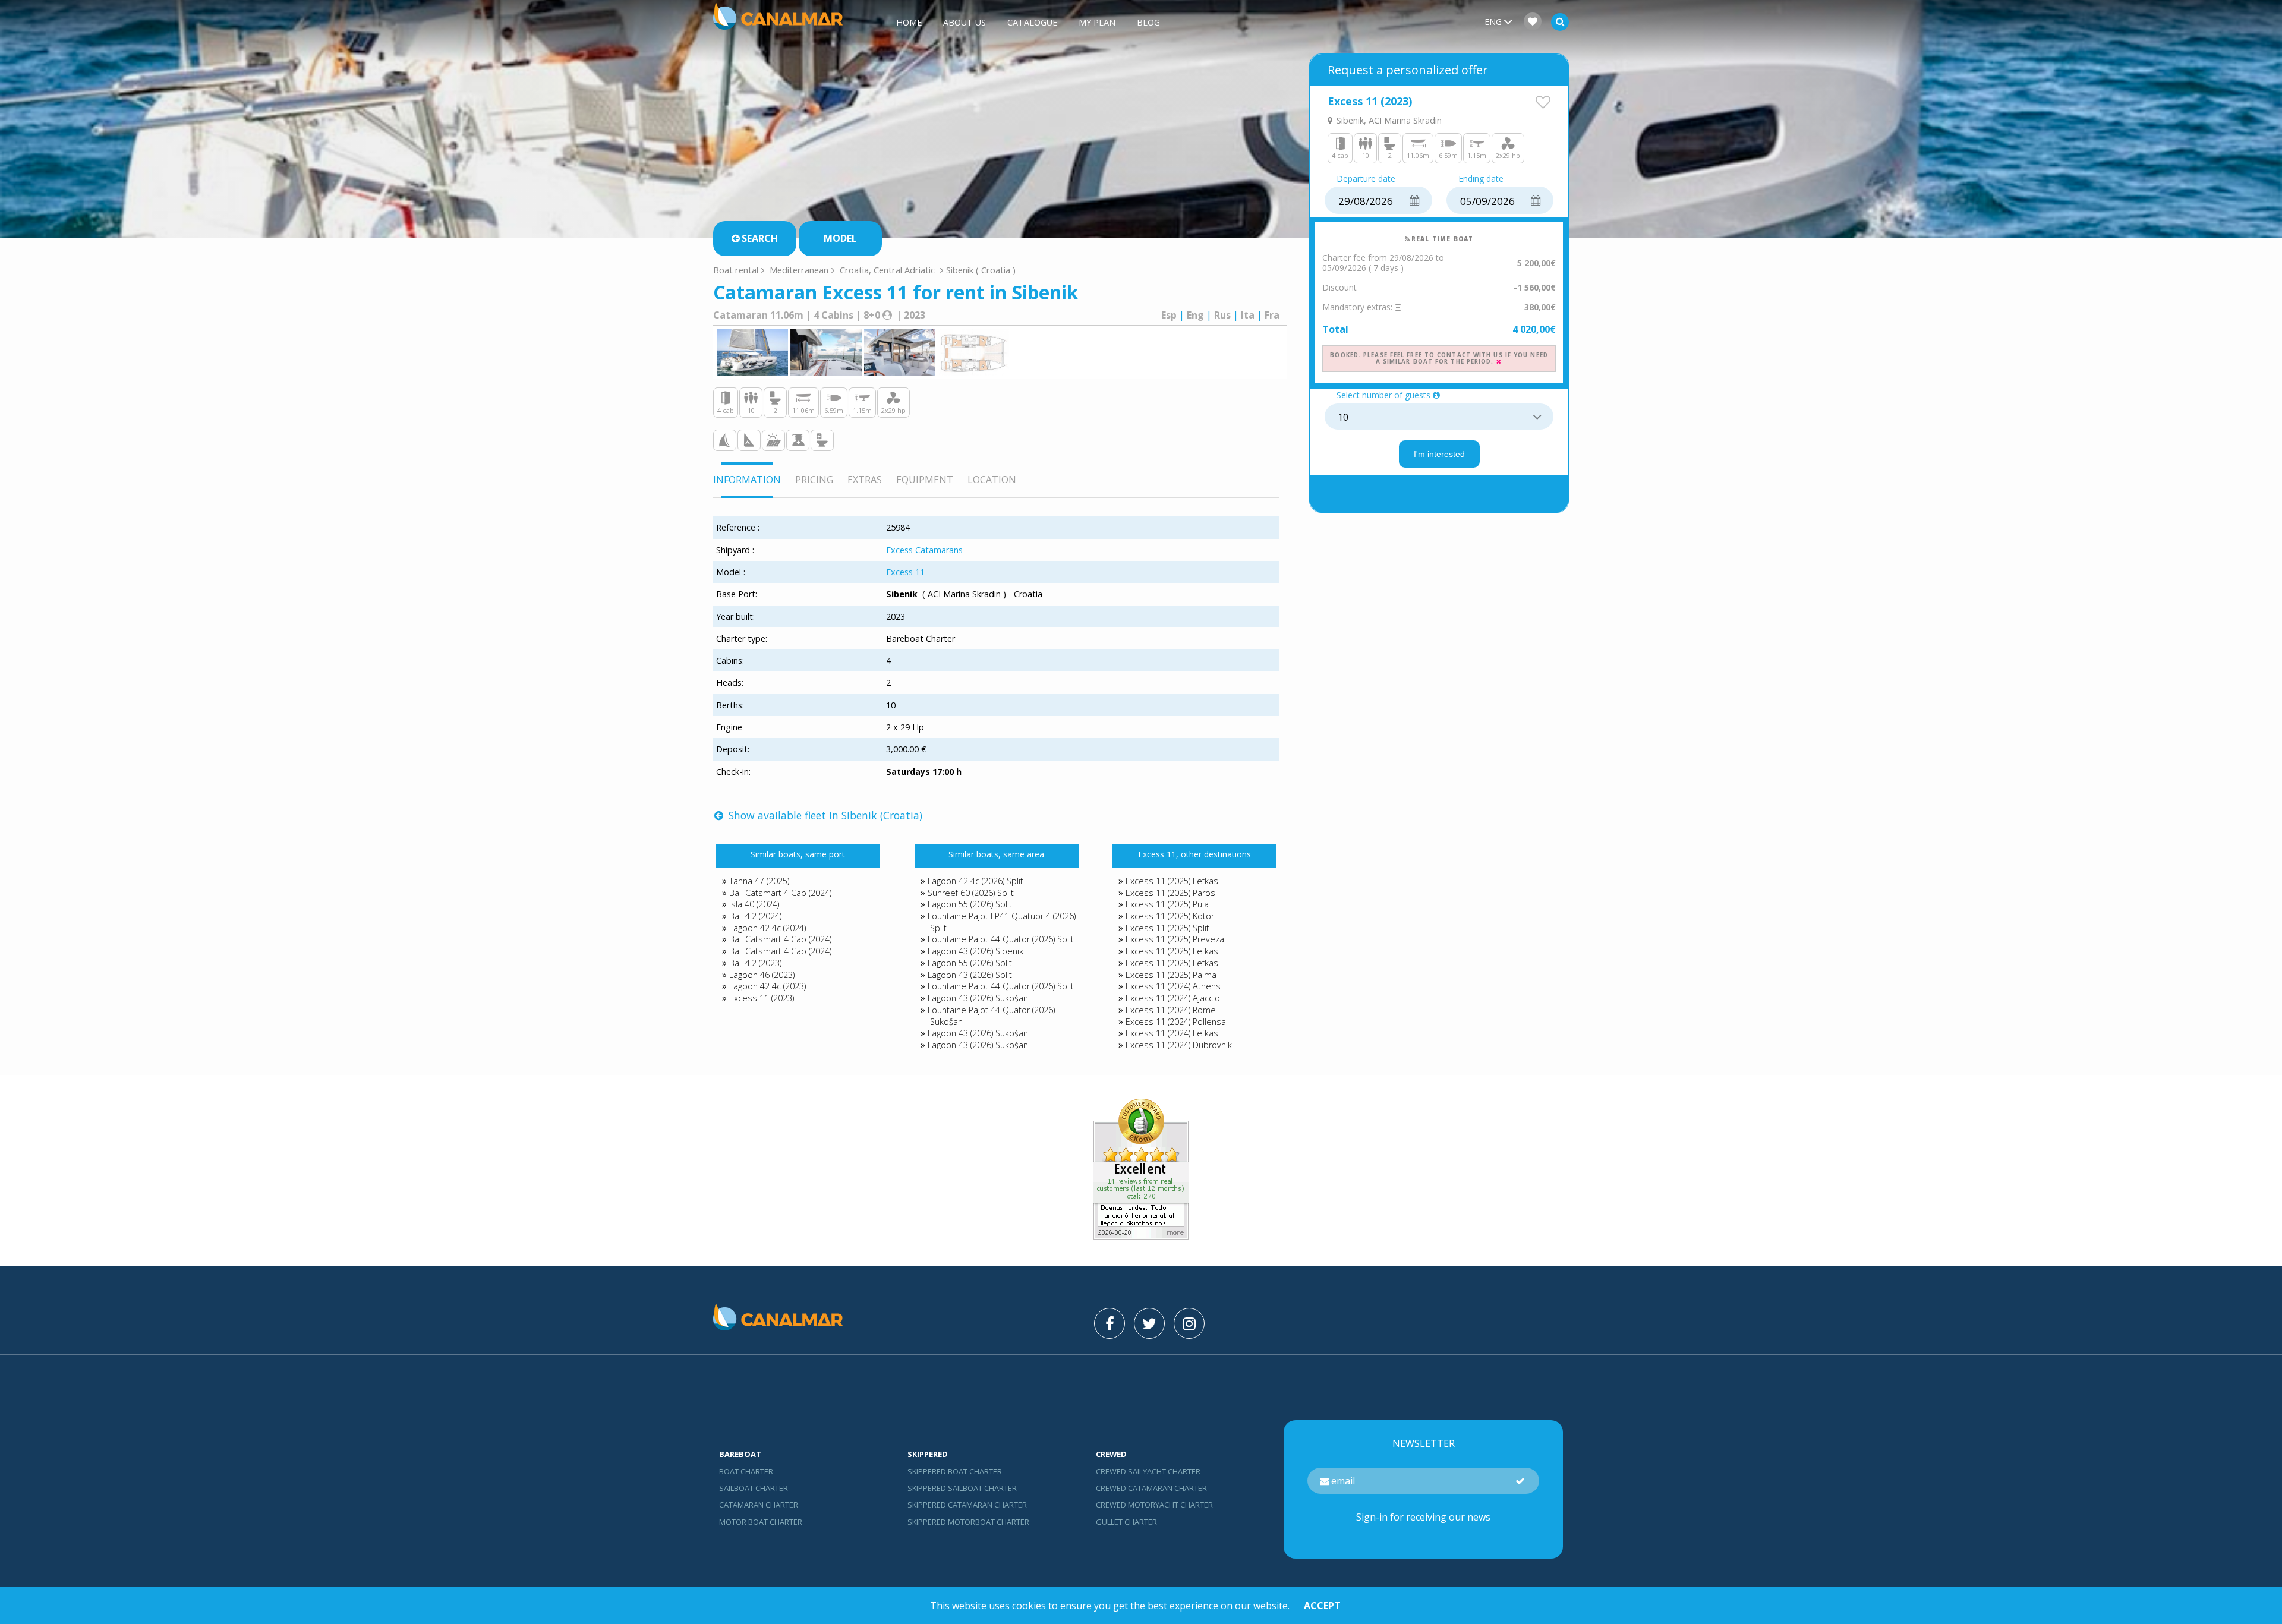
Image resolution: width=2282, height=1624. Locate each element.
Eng (1195, 315)
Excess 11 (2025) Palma (1171, 975)
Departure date (1366, 179)
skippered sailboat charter (962, 1488)
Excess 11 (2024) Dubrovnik (1179, 1045)
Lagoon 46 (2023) (762, 975)
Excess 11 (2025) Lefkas (1172, 881)
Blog (1148, 22)
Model (840, 238)
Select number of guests (1383, 395)
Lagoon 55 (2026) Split (970, 904)
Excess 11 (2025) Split (1167, 928)
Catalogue (1032, 22)
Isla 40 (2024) (754, 904)
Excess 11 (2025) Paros (1170, 893)
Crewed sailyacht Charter (1148, 1471)
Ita (1248, 315)
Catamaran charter (759, 1505)
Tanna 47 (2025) (759, 881)
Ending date (1481, 179)
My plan (1097, 22)
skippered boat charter (955, 1471)
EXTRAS (865, 480)
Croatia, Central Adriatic (887, 270)
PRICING (814, 480)
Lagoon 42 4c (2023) (768, 986)
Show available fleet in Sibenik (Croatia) (824, 815)
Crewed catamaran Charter (1151, 1488)
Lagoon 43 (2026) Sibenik (975, 951)
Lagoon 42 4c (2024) (768, 928)
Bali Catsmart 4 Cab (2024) (780, 893)
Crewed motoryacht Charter (1154, 1505)
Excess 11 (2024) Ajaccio (1173, 998)
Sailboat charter (754, 1488)
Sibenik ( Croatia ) (981, 270)
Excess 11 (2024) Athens (1173, 986)
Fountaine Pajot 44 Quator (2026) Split (1001, 939)
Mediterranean (799, 270)
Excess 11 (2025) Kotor (1170, 916)
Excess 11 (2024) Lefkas (1172, 1033)
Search (760, 238)
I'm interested (1439, 454)
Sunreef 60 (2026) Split (971, 893)
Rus (1222, 315)
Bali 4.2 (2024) (755, 916)
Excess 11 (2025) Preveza (1175, 939)
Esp (1169, 315)
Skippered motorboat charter (968, 1522)
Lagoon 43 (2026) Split (970, 975)
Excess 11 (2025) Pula (1167, 904)
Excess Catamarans (924, 550)
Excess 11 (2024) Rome (1171, 1010)
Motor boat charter (761, 1522)
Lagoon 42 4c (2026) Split (975, 881)
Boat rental (736, 270)
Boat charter (746, 1471)
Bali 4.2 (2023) (755, 963)
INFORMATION (747, 480)
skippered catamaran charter (967, 1505)
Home (909, 22)
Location (992, 480)
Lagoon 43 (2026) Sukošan (978, 998)
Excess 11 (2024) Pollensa (1176, 1022)
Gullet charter (1126, 1522)
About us (965, 22)
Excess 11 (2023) (762, 998)
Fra (1272, 315)
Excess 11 (905, 572)
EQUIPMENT (925, 480)
